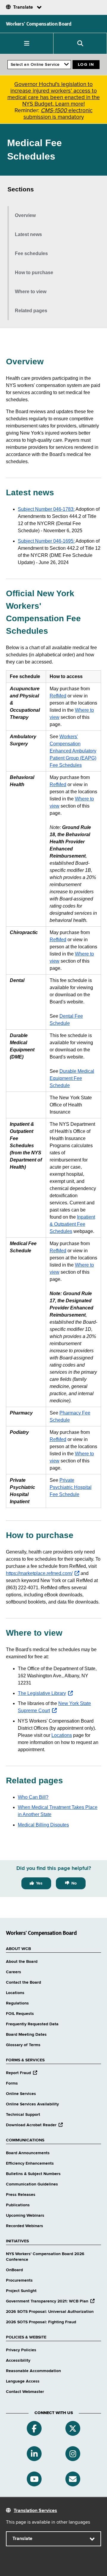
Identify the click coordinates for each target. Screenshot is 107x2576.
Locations (62, 1735)
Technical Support (23, 2115)
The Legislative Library (45, 1693)
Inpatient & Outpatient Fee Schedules (72, 1224)
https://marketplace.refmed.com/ (43, 1573)
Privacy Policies (21, 2350)
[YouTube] (34, 2479)
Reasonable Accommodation (33, 2371)
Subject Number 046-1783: (46, 509)
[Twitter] (73, 2428)
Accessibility (18, 2360)
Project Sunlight (21, 2291)
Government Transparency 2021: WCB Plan (50, 2301)
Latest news (28, 234)
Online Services (21, 2094)
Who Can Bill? (33, 1797)
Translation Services (35, 2511)
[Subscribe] (73, 2479)
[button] (27, 43)
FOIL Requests (20, 2014)
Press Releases (21, 2195)
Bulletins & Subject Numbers (33, 2174)
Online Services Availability (32, 2104)
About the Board (22, 1962)
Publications (18, 2205)
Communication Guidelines (32, 2184)
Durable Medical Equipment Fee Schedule (72, 1078)
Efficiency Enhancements (30, 2163)
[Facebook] (34, 2428)
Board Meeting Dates (26, 2035)
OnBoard (14, 2270)
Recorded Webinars (25, 2226)
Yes (39, 1883)
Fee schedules (31, 253)
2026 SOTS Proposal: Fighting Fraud (41, 2322)
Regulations (17, 2003)
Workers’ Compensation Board (39, 24)
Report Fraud (22, 2073)
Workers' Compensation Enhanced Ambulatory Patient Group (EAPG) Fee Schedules (73, 751)
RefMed (58, 696)
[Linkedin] (34, 2454)
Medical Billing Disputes (43, 1825)
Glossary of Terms (23, 2045)
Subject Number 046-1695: (46, 541)
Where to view (31, 292)
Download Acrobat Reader (34, 2125)
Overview (25, 215)
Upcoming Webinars (25, 2216)
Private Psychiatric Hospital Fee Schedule (71, 1487)
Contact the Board (23, 1982)
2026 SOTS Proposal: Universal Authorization (50, 2312)
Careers (14, 1972)
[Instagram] (73, 2454)
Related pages (31, 311)
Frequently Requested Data (32, 2024)
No (74, 1883)
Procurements (19, 2280)
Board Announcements (28, 2153)
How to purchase (34, 273)
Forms (12, 2083)
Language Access (23, 2381)
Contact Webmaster (25, 2392)
